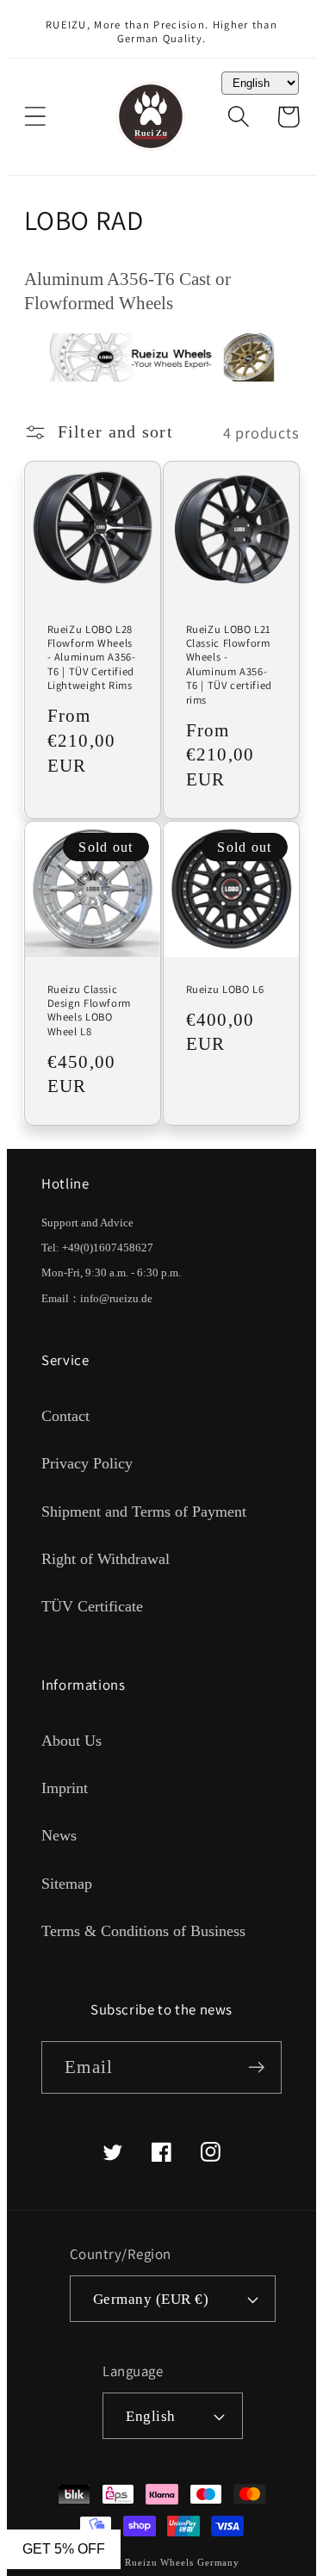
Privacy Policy (87, 1463)
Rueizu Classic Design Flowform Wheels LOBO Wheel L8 (89, 1011)
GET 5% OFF (64, 2549)
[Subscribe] (256, 2067)
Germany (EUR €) (151, 2299)
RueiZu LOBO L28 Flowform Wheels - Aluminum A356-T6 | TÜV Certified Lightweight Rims (92, 658)
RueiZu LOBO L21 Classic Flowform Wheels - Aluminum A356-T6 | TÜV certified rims (229, 665)
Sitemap (67, 1884)
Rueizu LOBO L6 (225, 990)
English (151, 2416)
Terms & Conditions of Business (143, 1931)
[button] (35, 117)
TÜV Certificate (92, 1606)
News (59, 1835)
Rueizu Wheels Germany (182, 2562)
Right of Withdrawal (106, 1559)
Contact (65, 1416)
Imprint (65, 1788)
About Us (71, 1741)
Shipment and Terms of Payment (144, 1511)
